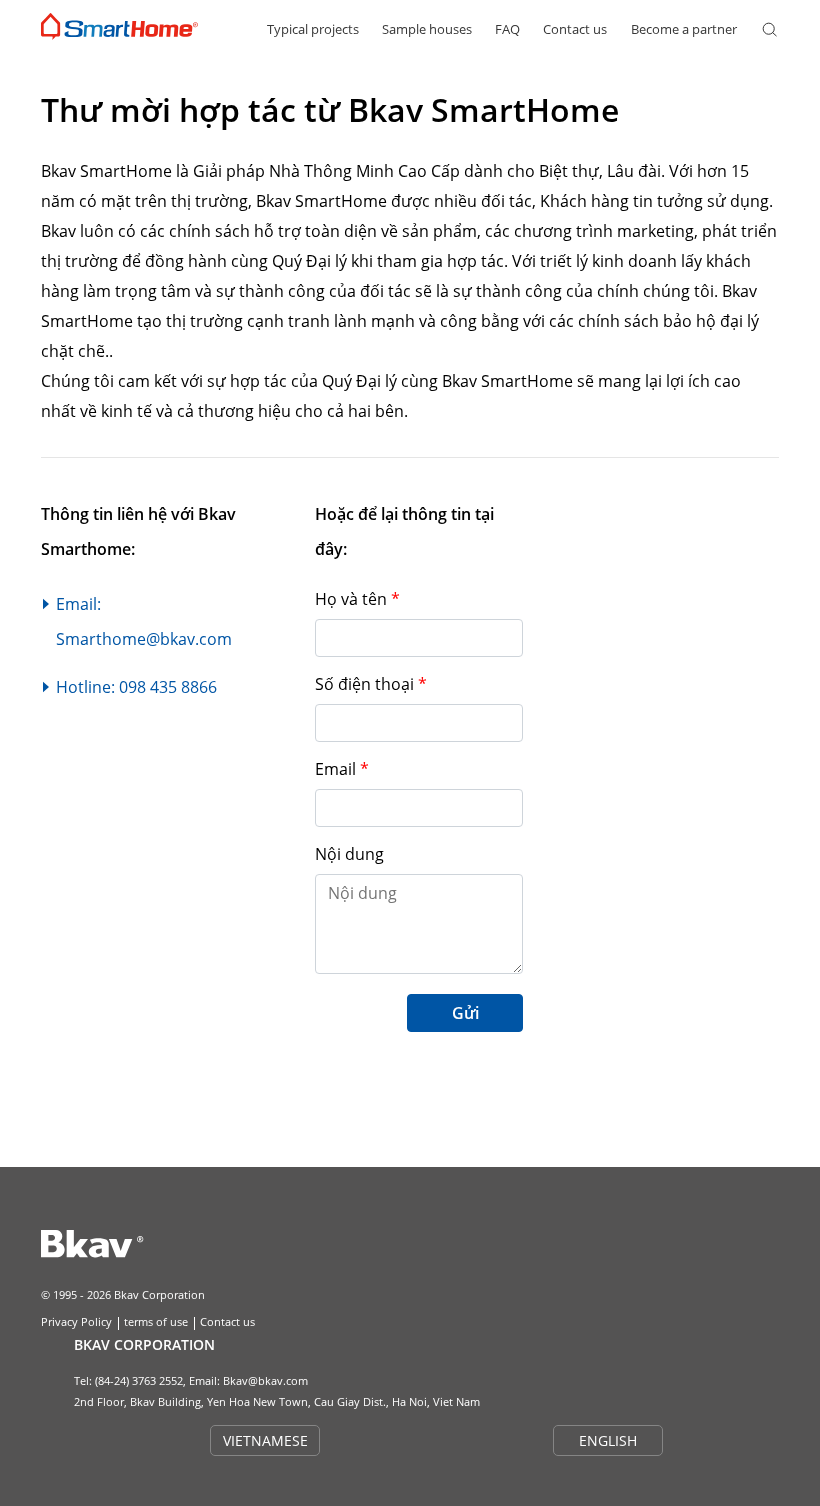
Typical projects (313, 29)
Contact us (575, 29)
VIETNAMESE (265, 1440)
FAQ (507, 29)
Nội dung (349, 854)
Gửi (465, 1013)
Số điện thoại (371, 684)
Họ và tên (357, 599)
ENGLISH (608, 1440)
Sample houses (427, 29)
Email (342, 769)
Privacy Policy (76, 1321)
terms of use (156, 1321)
